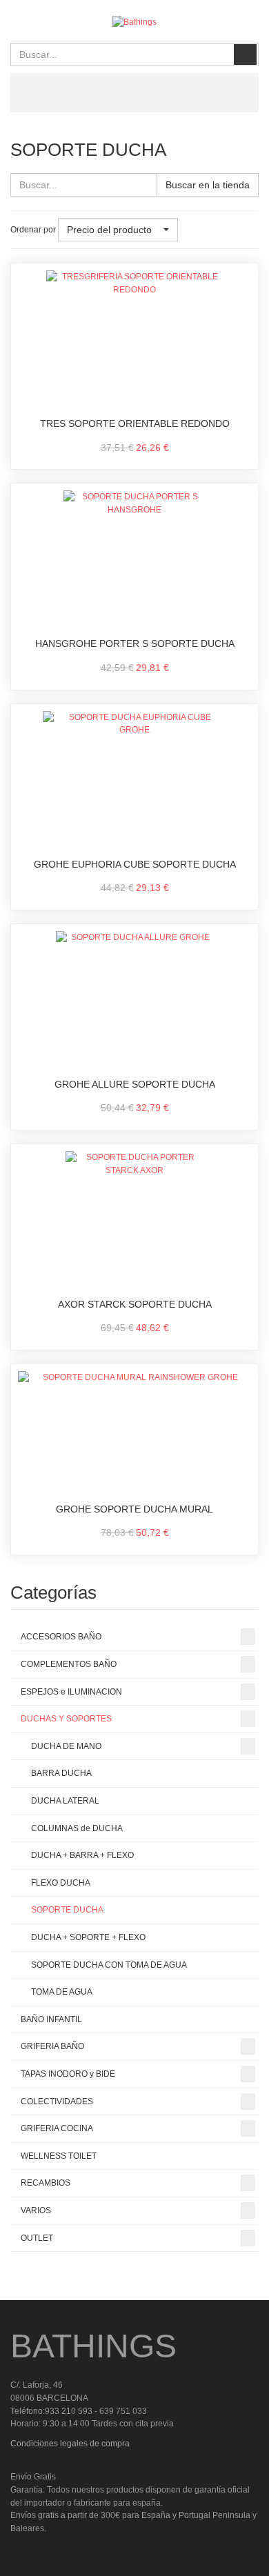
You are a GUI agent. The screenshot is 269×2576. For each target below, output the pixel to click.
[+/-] (191, 230)
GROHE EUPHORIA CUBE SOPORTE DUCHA (135, 864)
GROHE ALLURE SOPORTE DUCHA (135, 1084)
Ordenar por (33, 230)
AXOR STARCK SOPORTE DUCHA (135, 1304)
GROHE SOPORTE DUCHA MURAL (134, 1509)
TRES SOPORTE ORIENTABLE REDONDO (135, 423)
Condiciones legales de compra (70, 2444)
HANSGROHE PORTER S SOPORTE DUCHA (135, 643)
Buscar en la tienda (208, 185)
